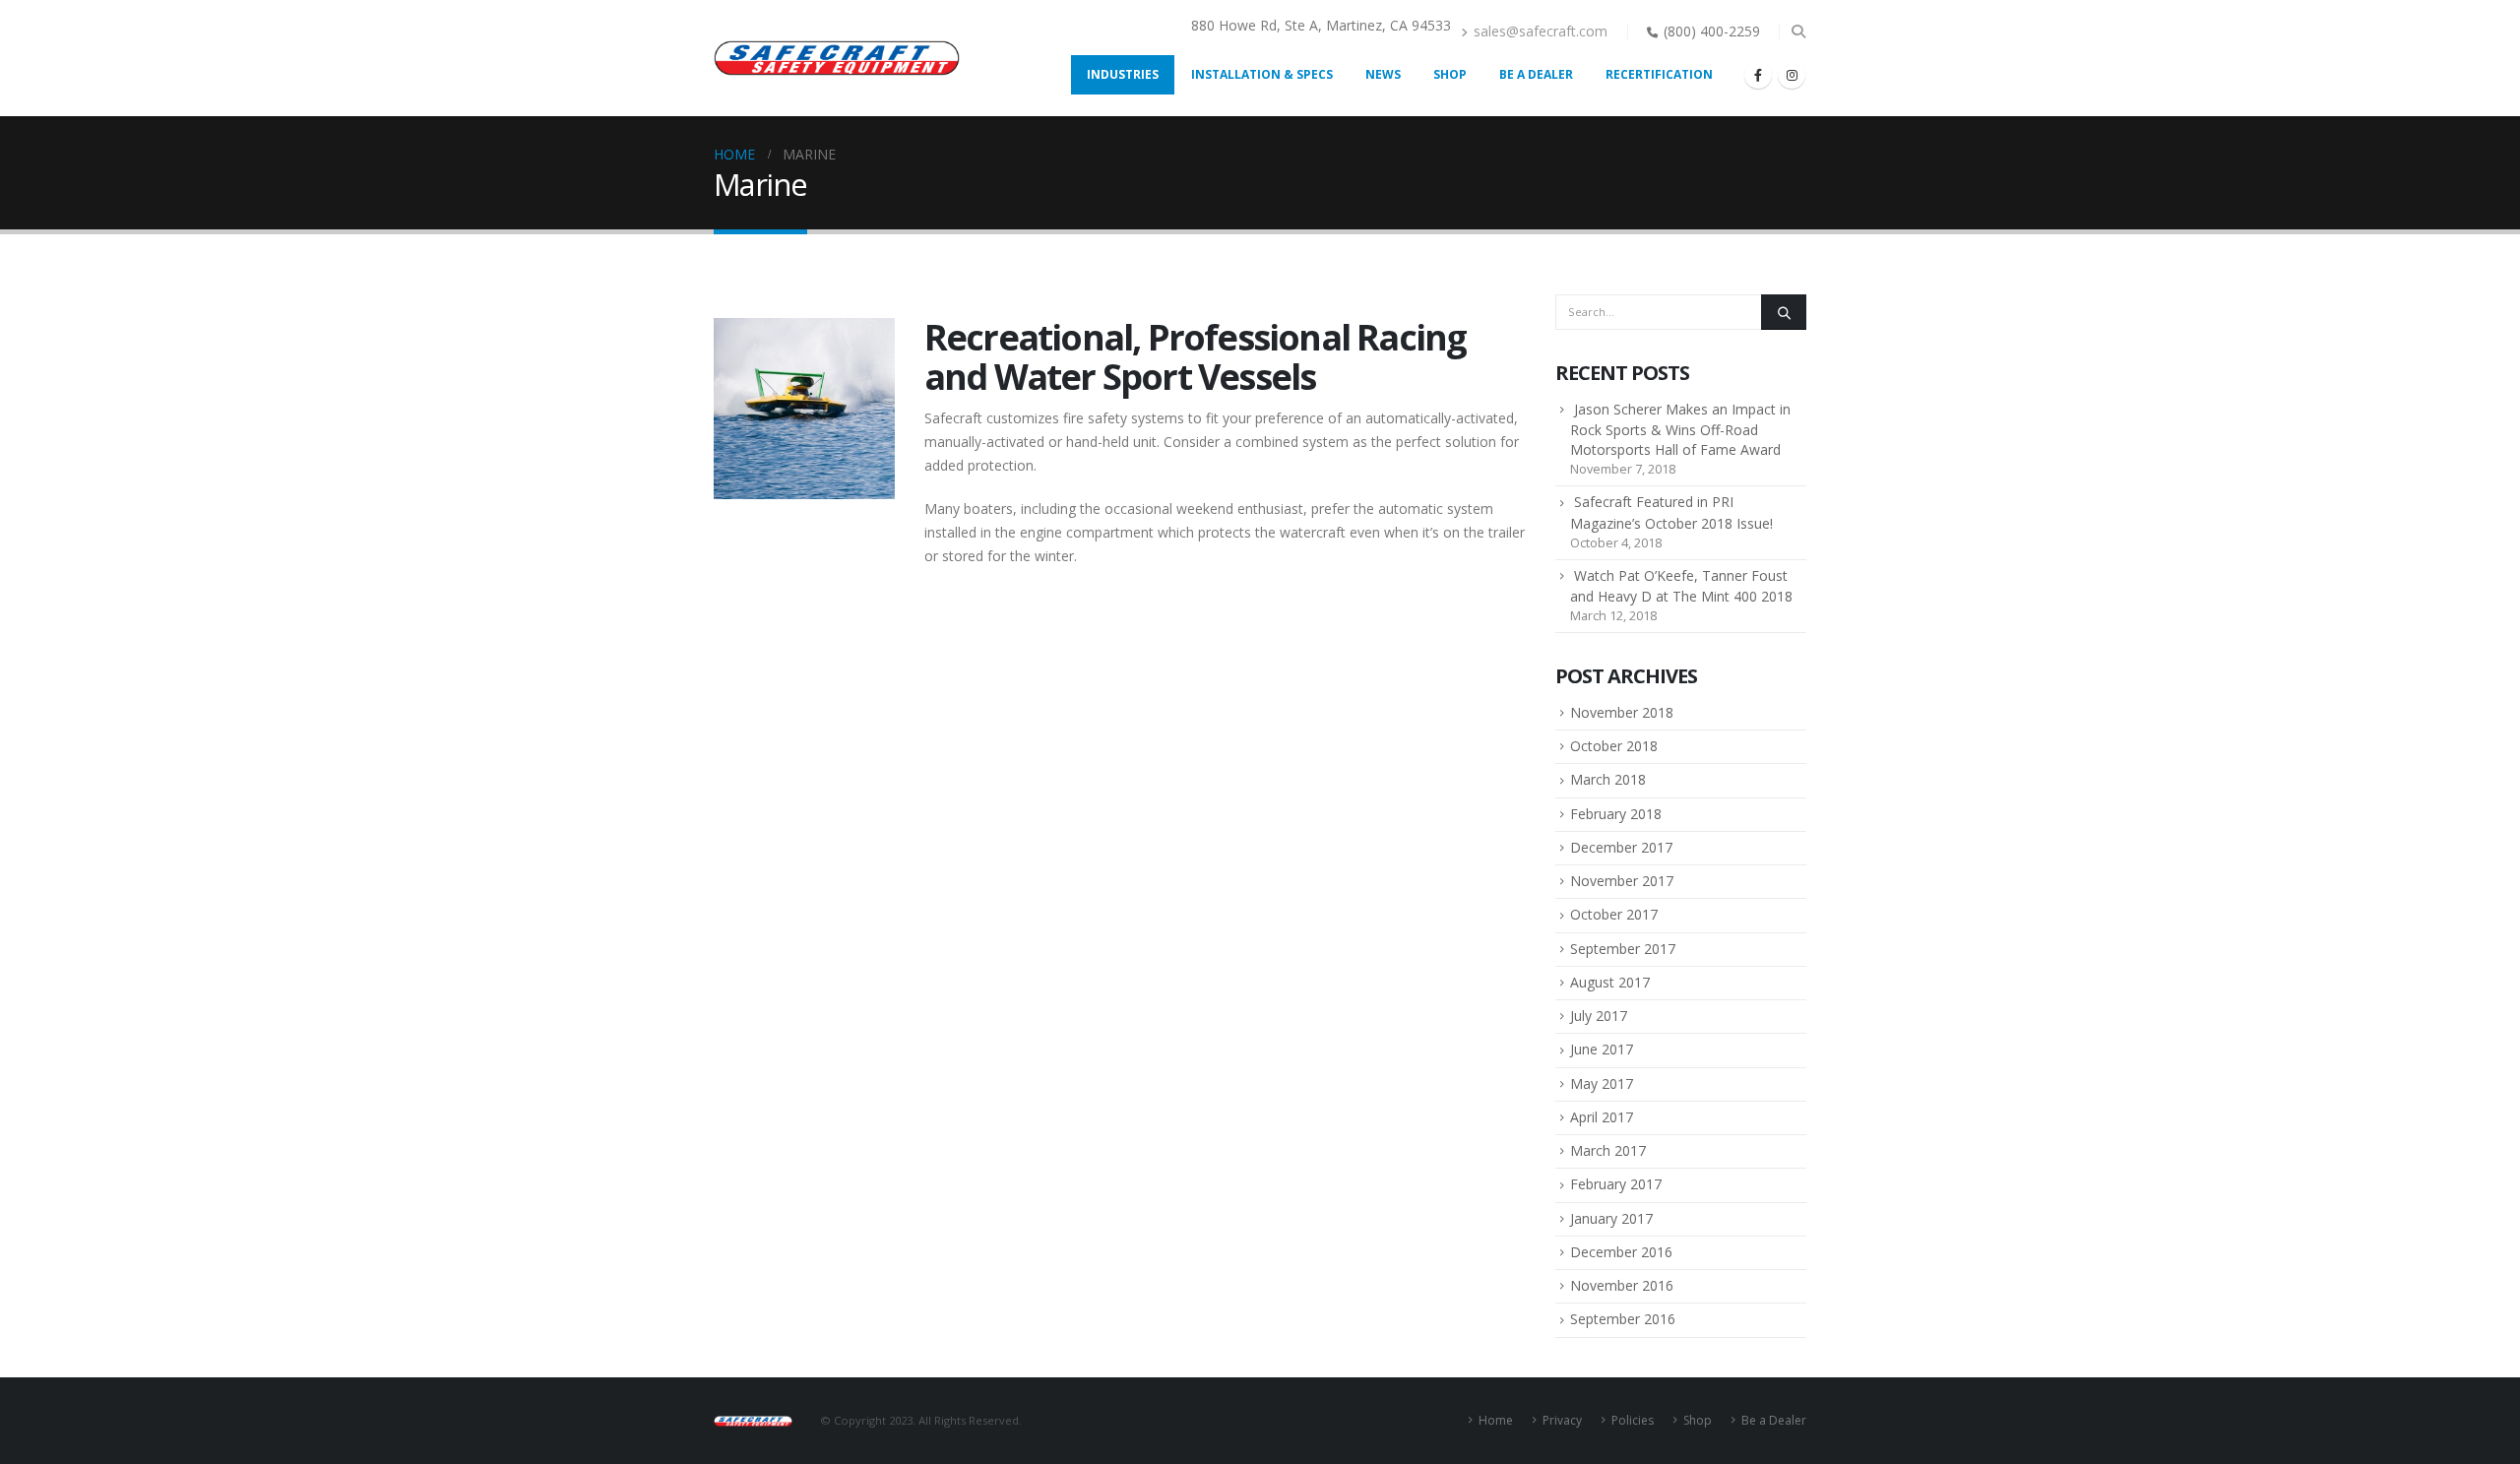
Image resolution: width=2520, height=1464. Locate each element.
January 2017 (1611, 1218)
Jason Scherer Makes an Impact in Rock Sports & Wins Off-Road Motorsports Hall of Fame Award (1680, 429)
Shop (1450, 74)
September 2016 (1623, 1319)
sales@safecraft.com (1541, 31)
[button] (1798, 32)
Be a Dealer (1536, 74)
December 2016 (1621, 1252)
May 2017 (1602, 1083)
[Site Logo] (837, 58)
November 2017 (1622, 881)
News (1383, 74)
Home (1496, 1420)
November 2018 (1622, 712)
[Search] (1784, 312)
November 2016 (1622, 1285)
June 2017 (1602, 1049)
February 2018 (1616, 814)
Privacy (1562, 1420)
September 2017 (1623, 949)
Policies (1633, 1420)
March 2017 (1608, 1150)
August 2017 (1610, 982)
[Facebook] (1758, 75)
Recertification (1659, 74)
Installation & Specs (1262, 74)
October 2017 (1614, 914)
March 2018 (1608, 779)
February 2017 (1616, 1184)
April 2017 (1602, 1117)
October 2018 (1614, 746)
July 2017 (1599, 1016)
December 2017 (1621, 847)
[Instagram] (1792, 75)
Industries (1123, 74)
